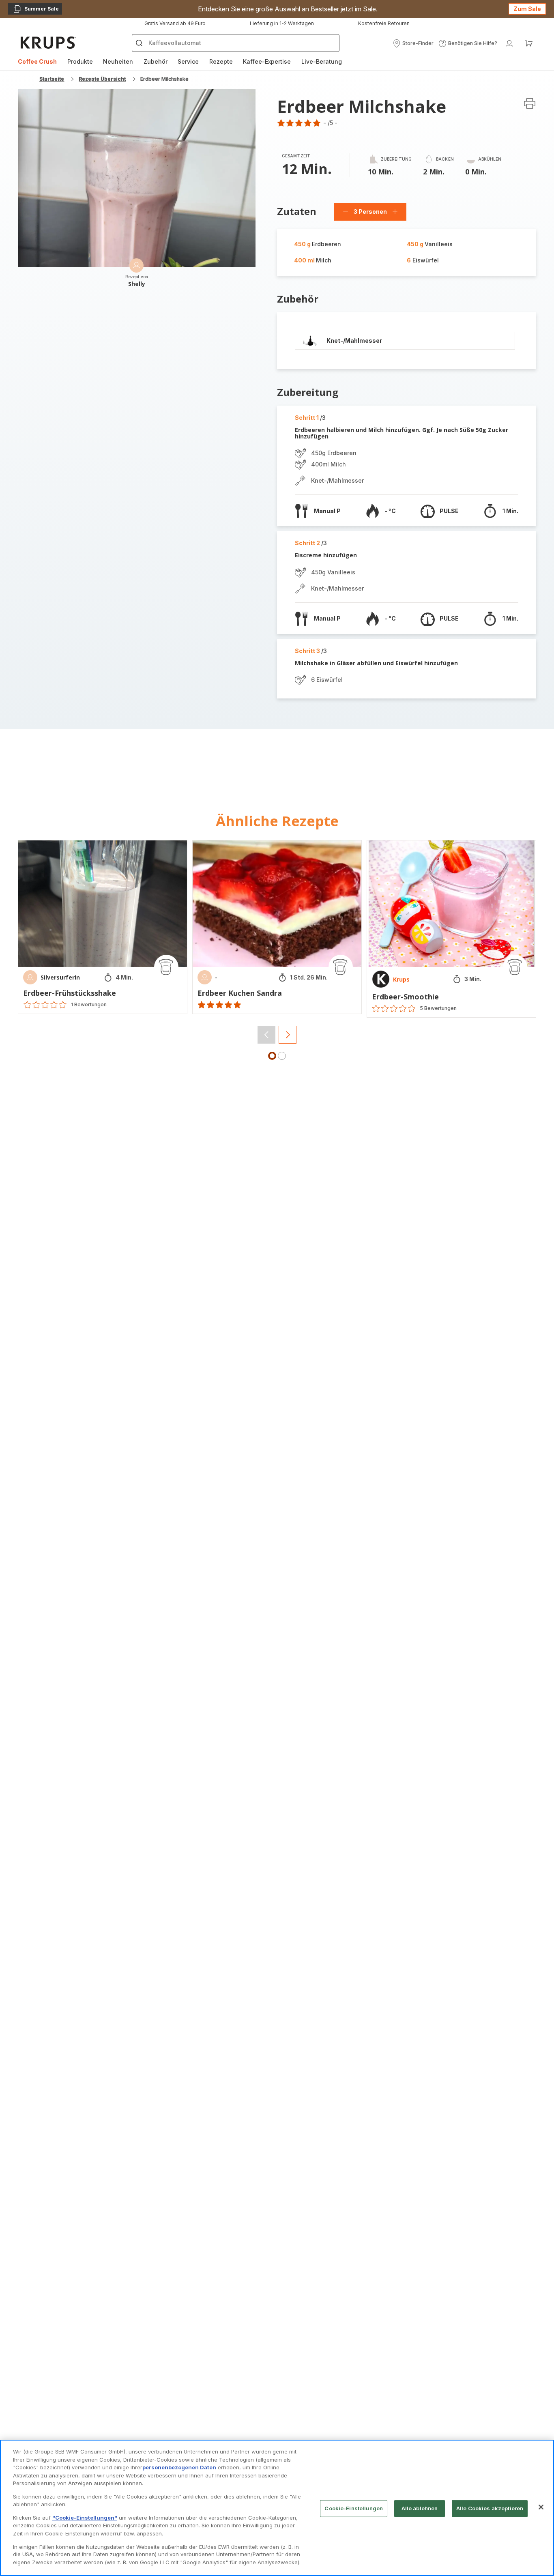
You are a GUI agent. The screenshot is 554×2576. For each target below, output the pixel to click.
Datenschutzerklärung (250, 1402)
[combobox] (181, 1308)
